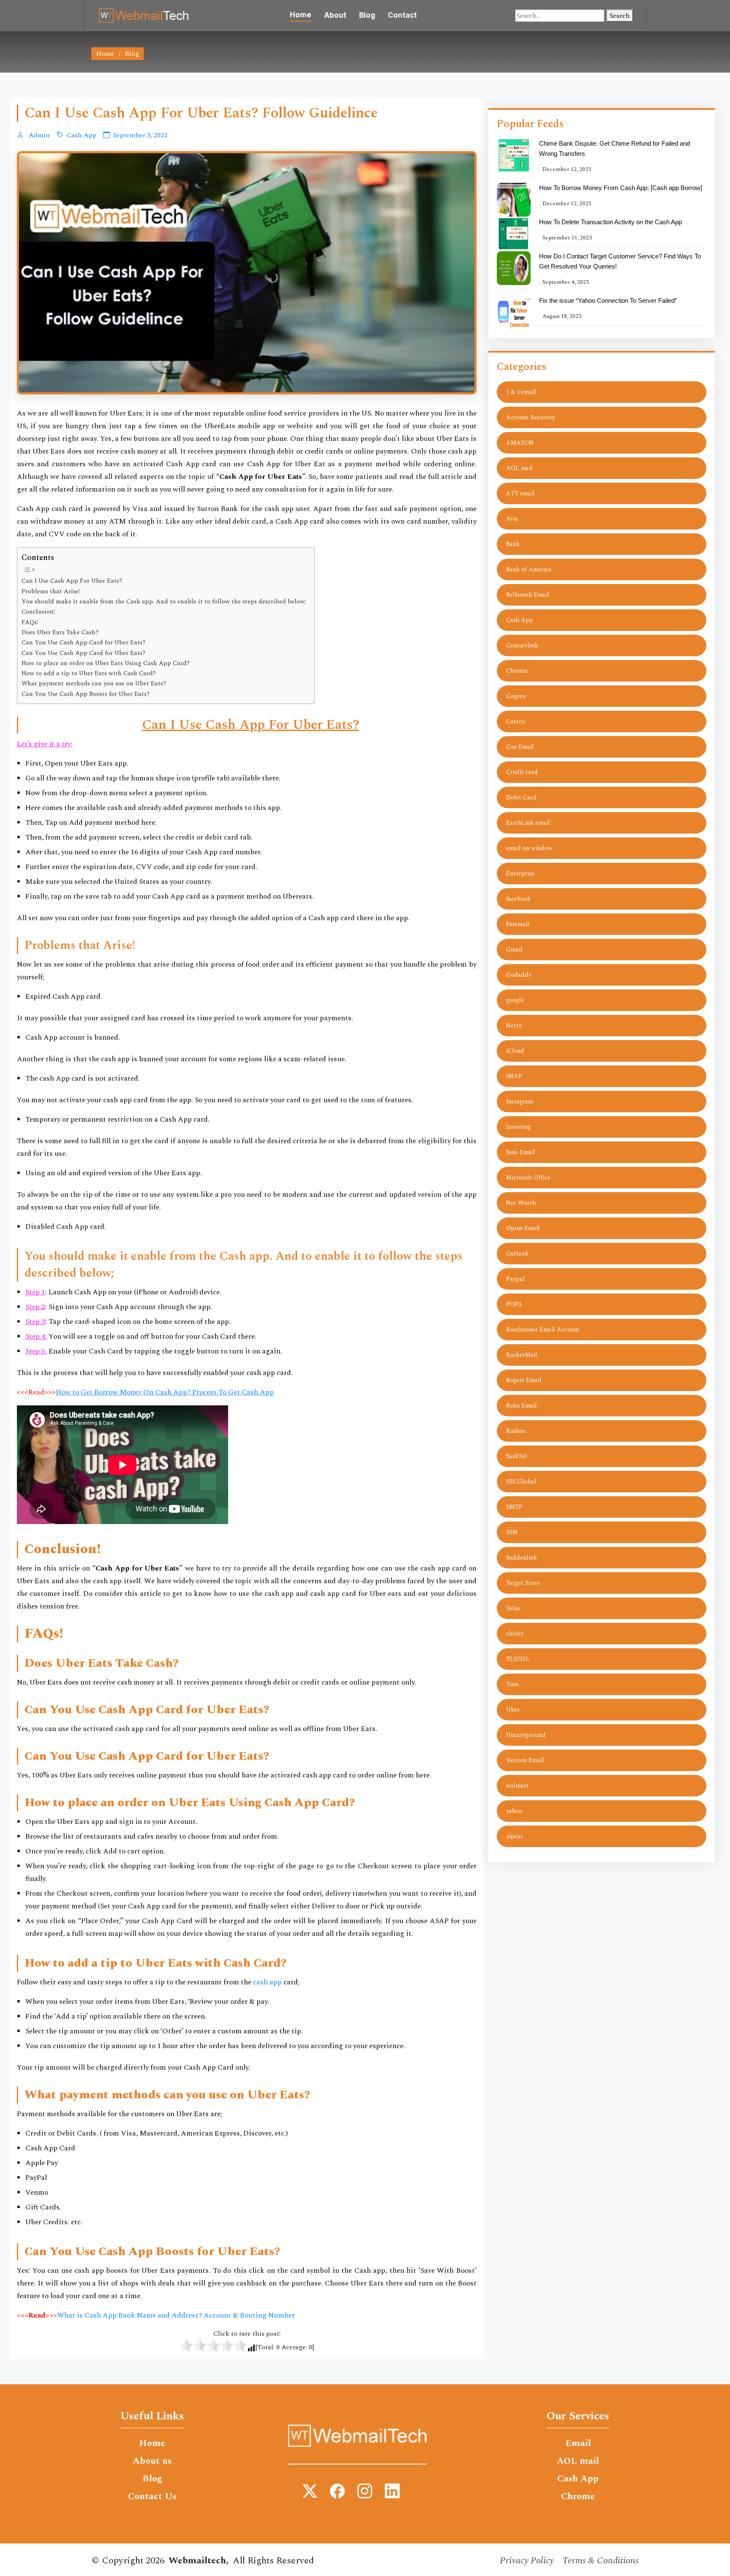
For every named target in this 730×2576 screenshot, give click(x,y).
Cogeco (516, 696)
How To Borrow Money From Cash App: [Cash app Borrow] (621, 188)
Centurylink (522, 645)
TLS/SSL (518, 1659)
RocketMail (522, 1355)
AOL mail (519, 468)
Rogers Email (524, 1380)
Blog (367, 15)
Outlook (517, 1254)
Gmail (514, 950)
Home (301, 15)
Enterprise (520, 874)
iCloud (515, 1051)
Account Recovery (531, 417)
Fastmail (518, 924)
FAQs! (30, 622)
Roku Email (522, 1406)
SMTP (514, 1507)
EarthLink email (528, 823)
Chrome (517, 671)
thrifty (515, 1634)
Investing (518, 1127)
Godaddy (519, 975)
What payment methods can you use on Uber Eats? (94, 684)
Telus (513, 1608)
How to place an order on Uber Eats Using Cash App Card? (106, 663)
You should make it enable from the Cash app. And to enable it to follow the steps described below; (164, 602)
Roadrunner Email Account (543, 1330)
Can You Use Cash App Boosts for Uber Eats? (86, 694)
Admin (38, 135)
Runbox (516, 1431)
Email (578, 2443)
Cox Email (520, 747)
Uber (513, 1710)
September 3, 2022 (140, 135)
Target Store (523, 1583)
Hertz (514, 1026)
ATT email (520, 493)
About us (152, 2461)
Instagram (520, 1102)
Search (620, 16)
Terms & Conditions (601, 2561)
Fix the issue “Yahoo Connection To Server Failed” (608, 300)
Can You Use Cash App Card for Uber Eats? (83, 643)
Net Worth (521, 1203)
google (515, 1000)
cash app (267, 1982)
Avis (512, 519)
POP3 (514, 1304)
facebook (518, 899)
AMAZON (520, 443)
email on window (529, 848)
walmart (518, 1786)
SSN (512, 1532)
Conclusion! (38, 612)
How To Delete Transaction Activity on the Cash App (610, 222)
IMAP (514, 1076)
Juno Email (521, 1152)
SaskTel (516, 1456)
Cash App (82, 135)
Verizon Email (525, 1760)
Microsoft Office (528, 1178)
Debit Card (521, 798)
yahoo (514, 1811)
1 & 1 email (521, 392)
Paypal (515, 1279)
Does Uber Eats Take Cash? (60, 633)
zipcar (515, 1836)
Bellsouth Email (528, 595)
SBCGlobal (521, 1482)
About (335, 15)
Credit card (522, 772)
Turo (512, 1684)
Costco (516, 721)
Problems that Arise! (51, 592)
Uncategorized (526, 1735)
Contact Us (152, 2497)
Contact (402, 15)
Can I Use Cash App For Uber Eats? (72, 581)
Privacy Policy (527, 2561)
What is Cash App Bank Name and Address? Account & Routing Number (176, 2315)
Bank (513, 544)
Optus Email (523, 1228)
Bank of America (529, 569)
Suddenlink (522, 1558)
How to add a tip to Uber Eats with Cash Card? (89, 674)
